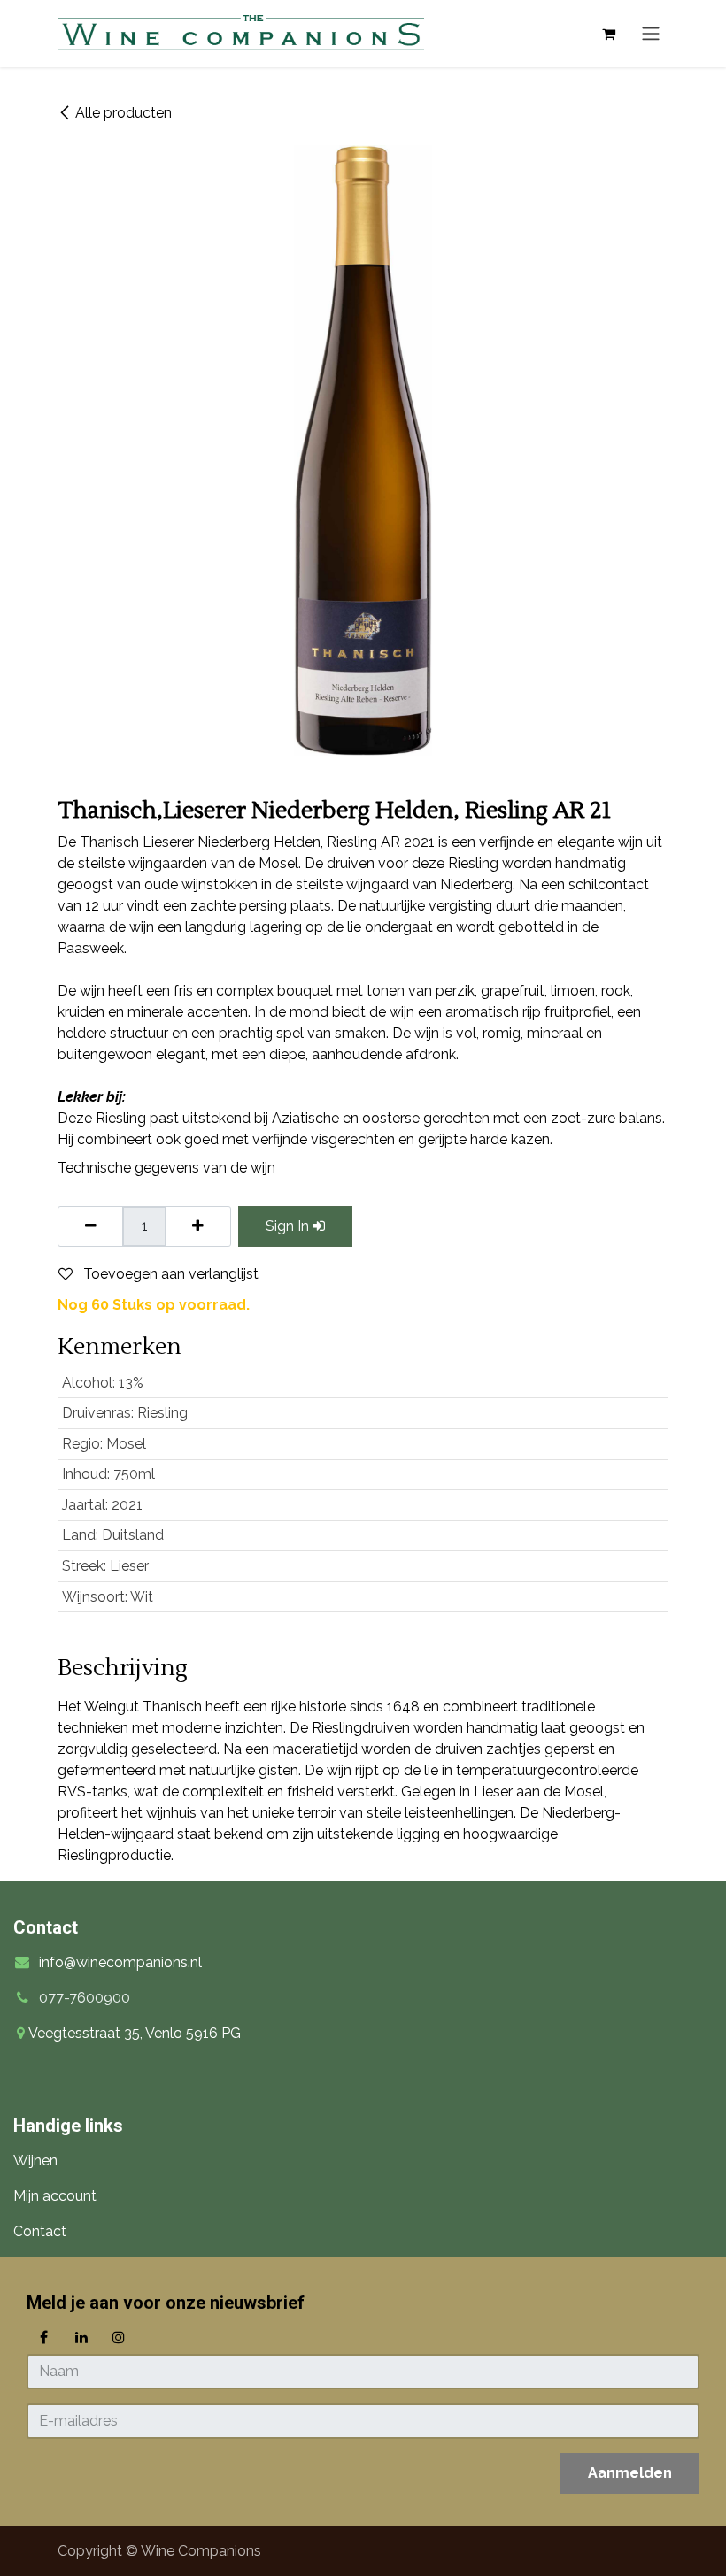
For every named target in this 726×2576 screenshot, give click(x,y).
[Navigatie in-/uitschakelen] (651, 34)
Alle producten (124, 113)
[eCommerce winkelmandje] (608, 34)
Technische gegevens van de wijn (166, 1168)
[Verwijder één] (91, 1226)
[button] (630, 2473)
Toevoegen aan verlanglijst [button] (169, 1274)
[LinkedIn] (81, 2337)
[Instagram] (119, 2337)
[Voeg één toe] (198, 1226)
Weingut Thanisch (143, 1707)
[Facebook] (43, 2337)
